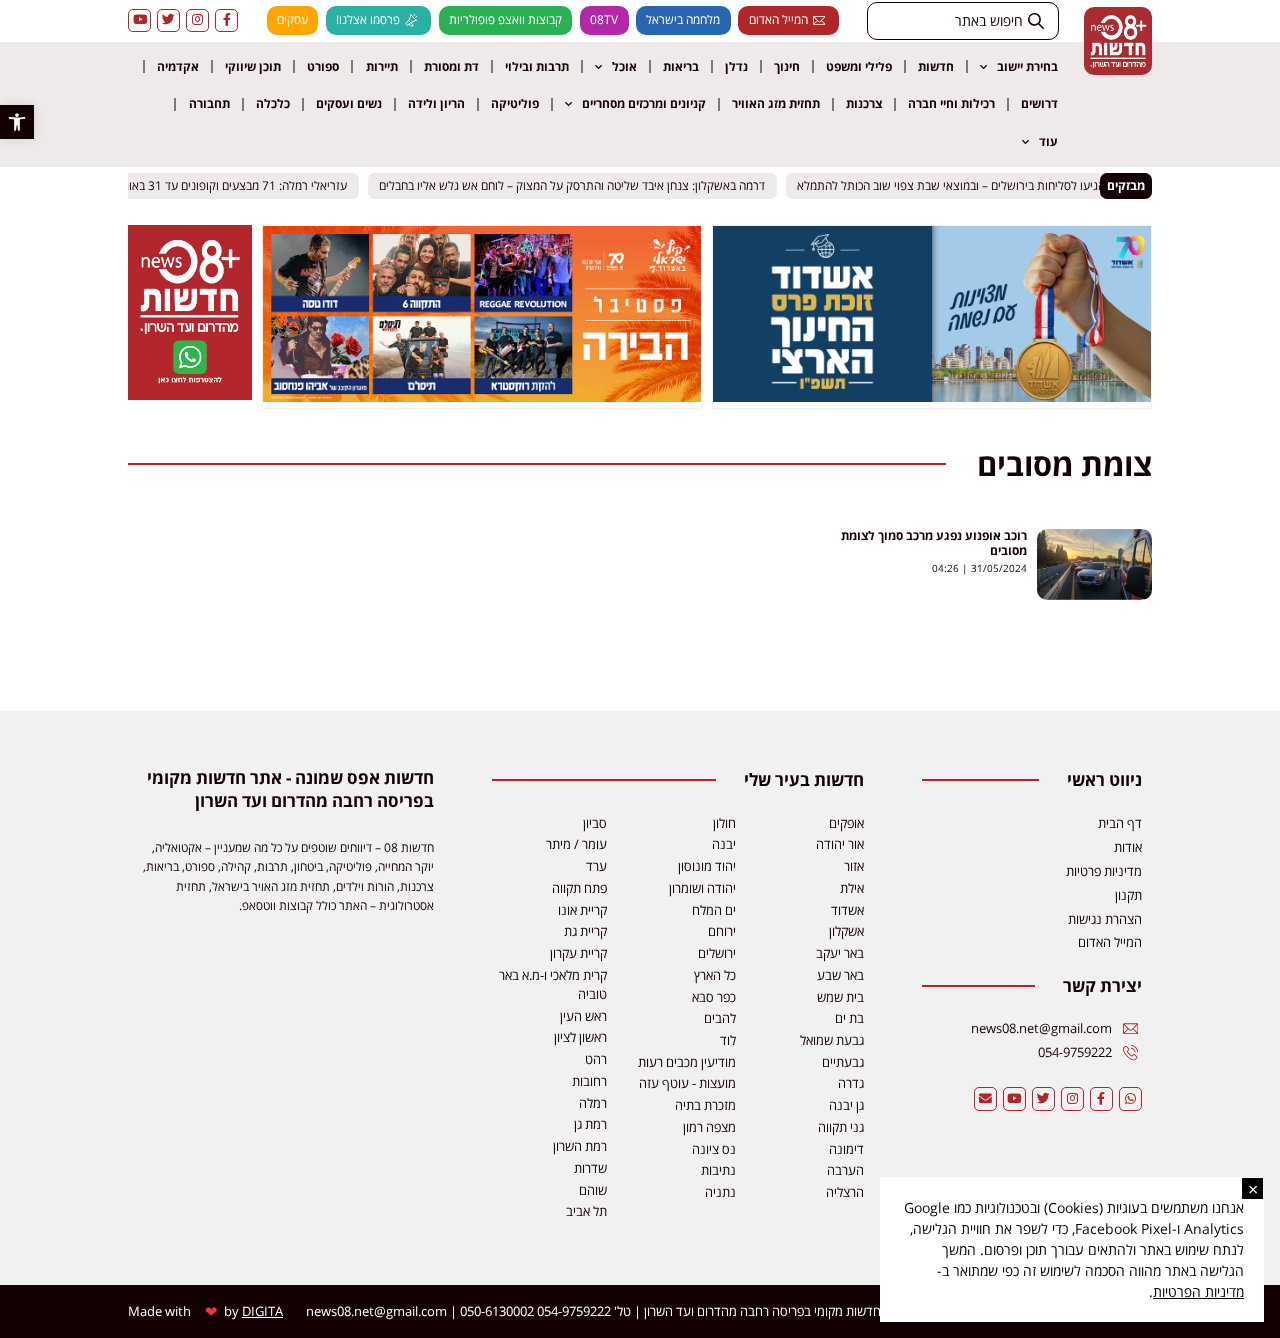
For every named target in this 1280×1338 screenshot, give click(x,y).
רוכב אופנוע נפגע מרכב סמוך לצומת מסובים (934, 543)
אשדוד (847, 910)
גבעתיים (843, 1062)
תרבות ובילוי (537, 66)
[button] (17, 122)
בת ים (849, 1018)
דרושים (1039, 103)
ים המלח (714, 910)
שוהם (593, 1190)
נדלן (736, 66)
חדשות (936, 66)
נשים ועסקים (349, 103)
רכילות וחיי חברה (951, 103)
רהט (596, 1059)
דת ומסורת (451, 66)
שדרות (590, 1168)
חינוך (787, 66)
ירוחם (722, 931)
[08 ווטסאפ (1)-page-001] (190, 394)
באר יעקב (840, 953)
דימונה (846, 1149)
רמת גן (590, 1124)
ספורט (323, 66)
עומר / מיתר (576, 844)
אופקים (846, 823)
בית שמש (840, 997)
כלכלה (273, 103)
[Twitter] (168, 20)
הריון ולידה (436, 103)
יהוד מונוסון (707, 866)
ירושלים (717, 953)
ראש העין (583, 1016)
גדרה (851, 1083)
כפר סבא (714, 997)
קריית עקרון (578, 953)
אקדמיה (178, 66)
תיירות (382, 66)
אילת (852, 888)
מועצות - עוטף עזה (687, 1083)
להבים (720, 1018)
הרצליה (845, 1192)
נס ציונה (714, 1149)
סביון (595, 823)
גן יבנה (846, 1105)
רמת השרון (580, 1146)
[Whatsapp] (1130, 1098)
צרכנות (864, 103)
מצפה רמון (709, 1127)
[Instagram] (197, 20)
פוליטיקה (515, 103)
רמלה (593, 1103)
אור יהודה (840, 844)
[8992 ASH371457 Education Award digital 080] (932, 396)
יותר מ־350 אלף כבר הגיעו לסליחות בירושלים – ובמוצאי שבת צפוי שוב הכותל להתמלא (1010, 185)
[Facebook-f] (226, 20)
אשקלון (846, 931)
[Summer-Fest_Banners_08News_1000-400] (482, 396)
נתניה (720, 1192)
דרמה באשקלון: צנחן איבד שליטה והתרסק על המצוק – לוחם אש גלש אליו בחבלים (581, 185)
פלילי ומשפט (859, 66)
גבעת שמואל (832, 1040)
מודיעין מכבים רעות (687, 1062)
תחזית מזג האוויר (776, 103)
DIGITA (262, 1311)
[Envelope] (985, 1098)
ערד (596, 866)
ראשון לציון (580, 1037)
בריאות (681, 66)
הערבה (845, 1170)
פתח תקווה (579, 888)
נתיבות (718, 1170)
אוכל (624, 66)
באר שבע (840, 975)
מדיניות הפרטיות (1198, 1291)
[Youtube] (139, 20)
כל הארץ (715, 975)
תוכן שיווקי (253, 66)
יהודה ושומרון (702, 888)
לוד (728, 1040)
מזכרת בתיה (705, 1105)
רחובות (589, 1081)
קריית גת (585, 931)
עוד (1048, 141)
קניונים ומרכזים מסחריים (644, 103)
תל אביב (586, 1211)
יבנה (724, 844)
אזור (854, 866)
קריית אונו (582, 910)
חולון (724, 823)
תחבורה (209, 103)
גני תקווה (841, 1127)
